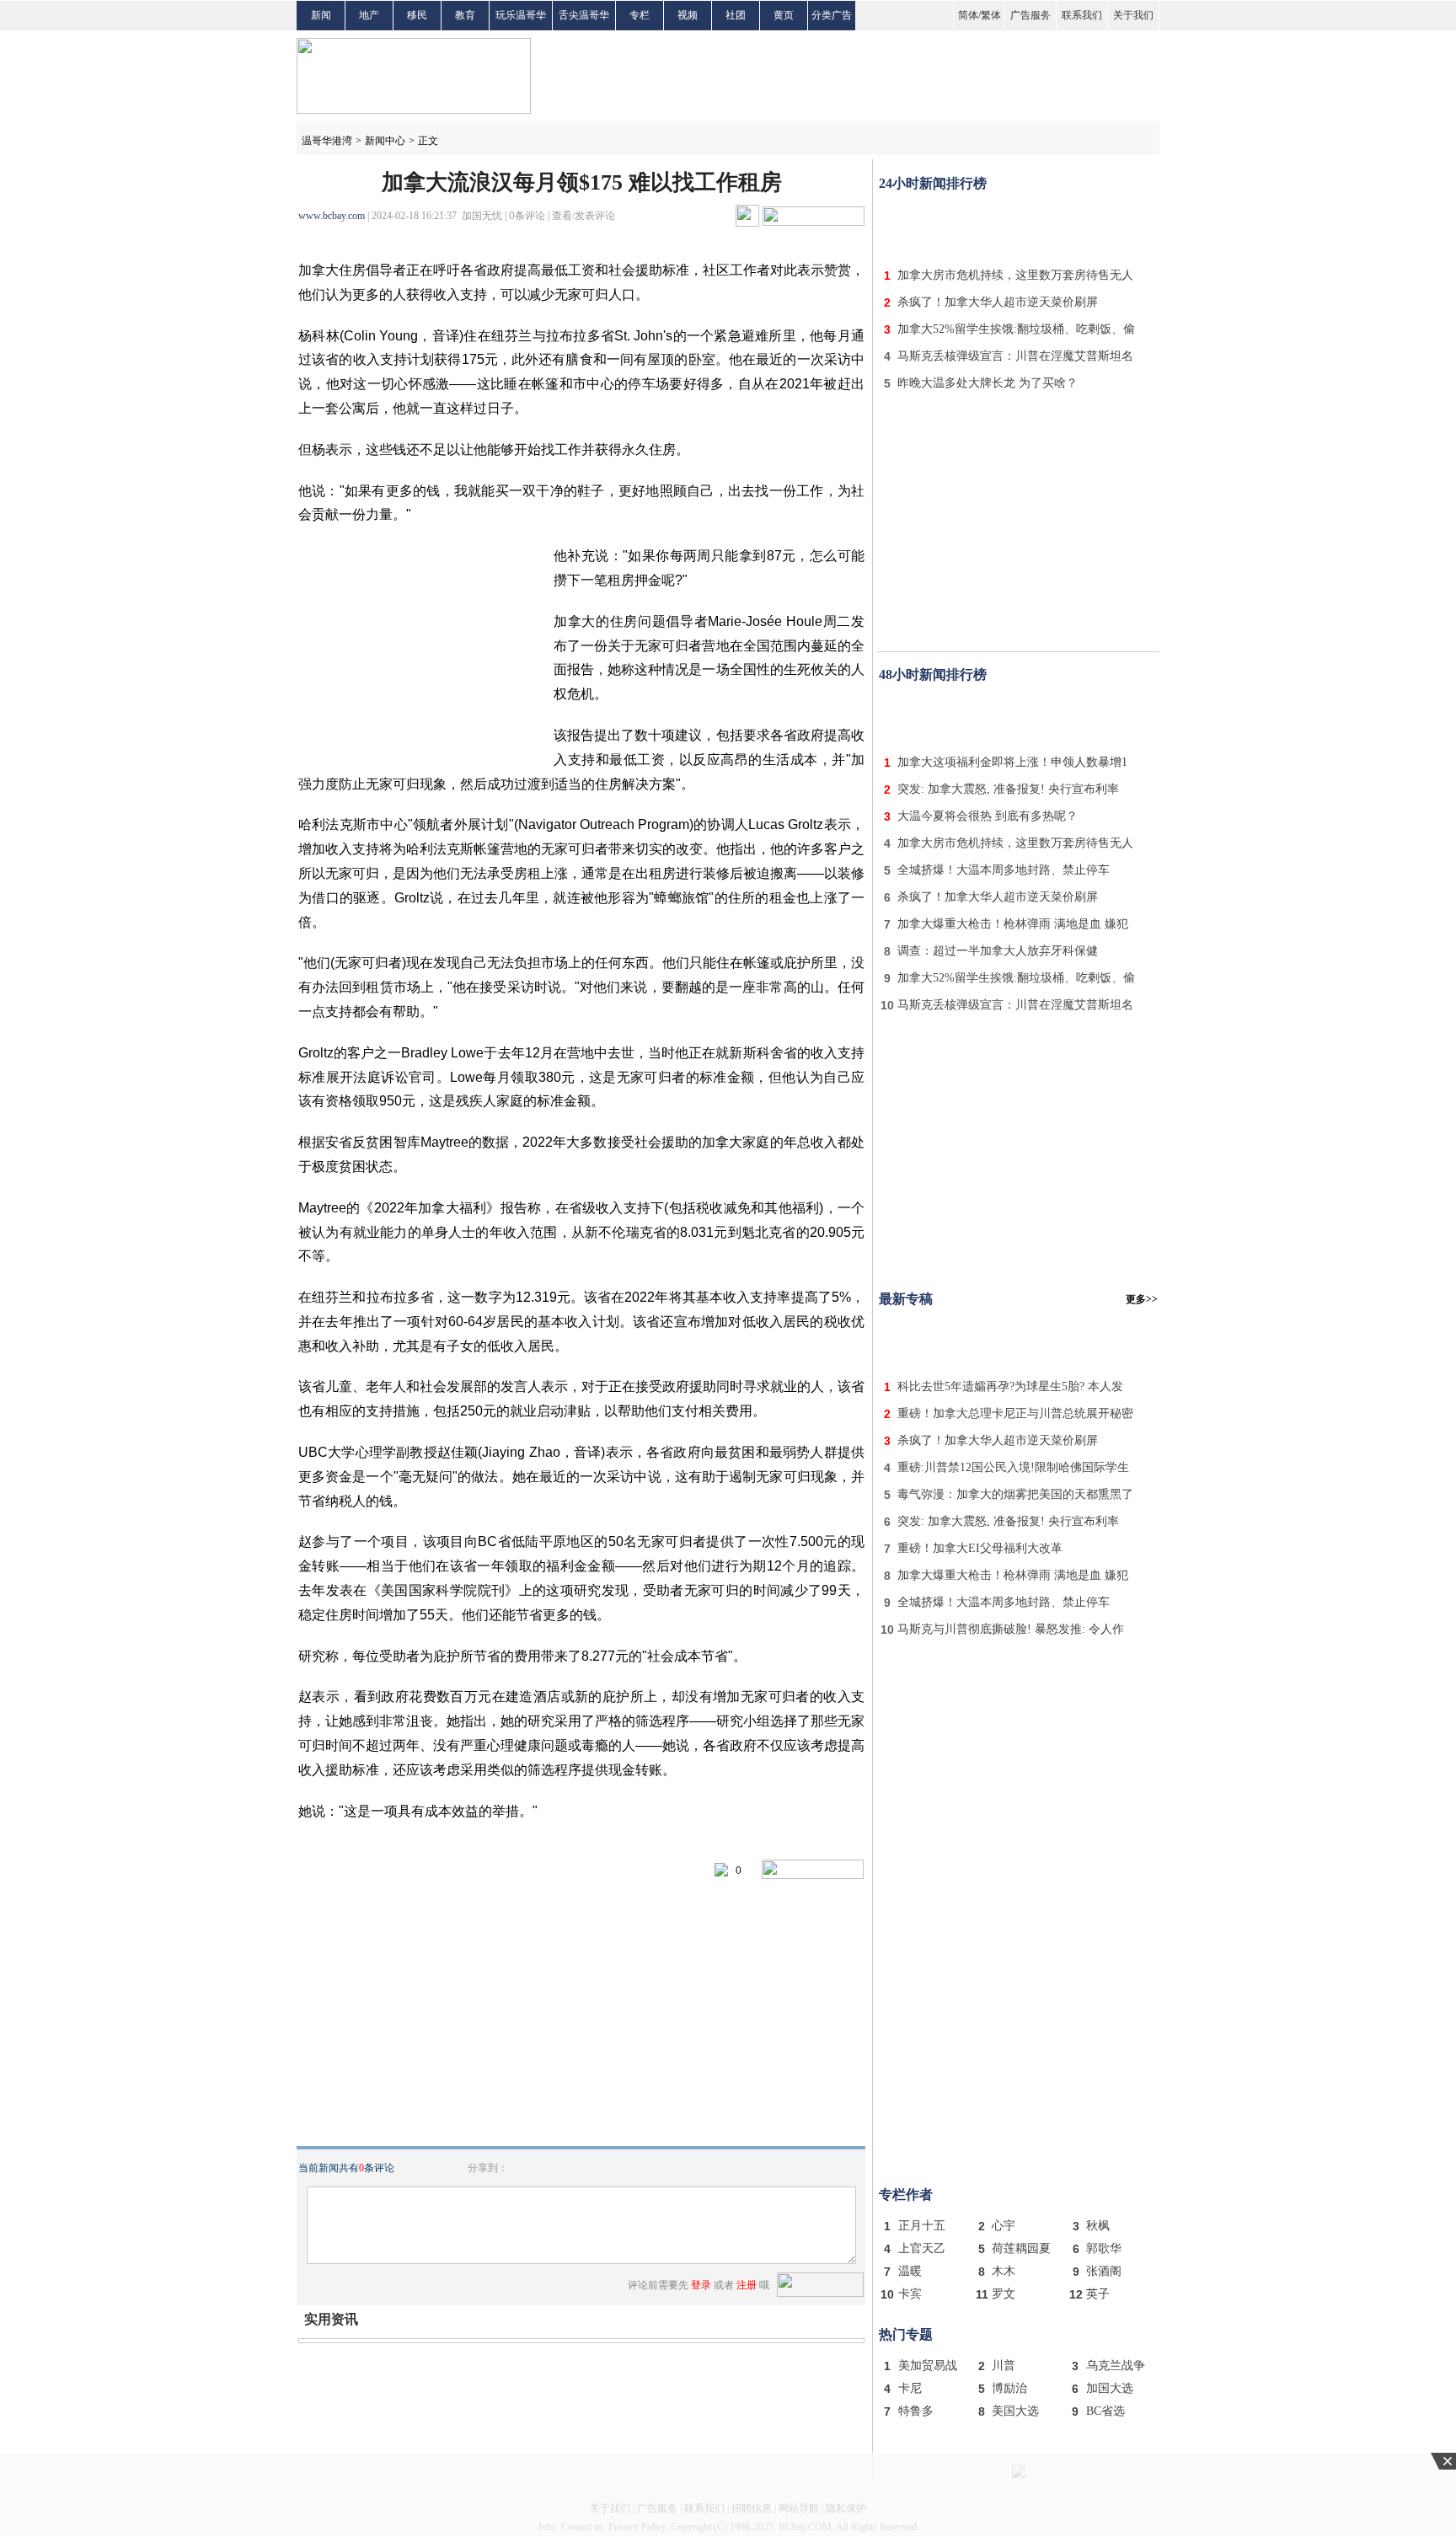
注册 (747, 2285)
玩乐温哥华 (521, 15)
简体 (968, 15)
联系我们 (1082, 15)
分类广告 (832, 15)
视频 (688, 15)
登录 (701, 2285)
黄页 (784, 15)
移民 (417, 15)
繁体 (991, 15)
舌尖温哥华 (584, 15)
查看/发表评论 (583, 216)
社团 (736, 15)
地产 (369, 15)
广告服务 (1030, 15)
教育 (465, 15)
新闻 (321, 15)
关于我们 (1133, 15)
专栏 (640, 15)
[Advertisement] (1019, 226)
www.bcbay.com (332, 216)
